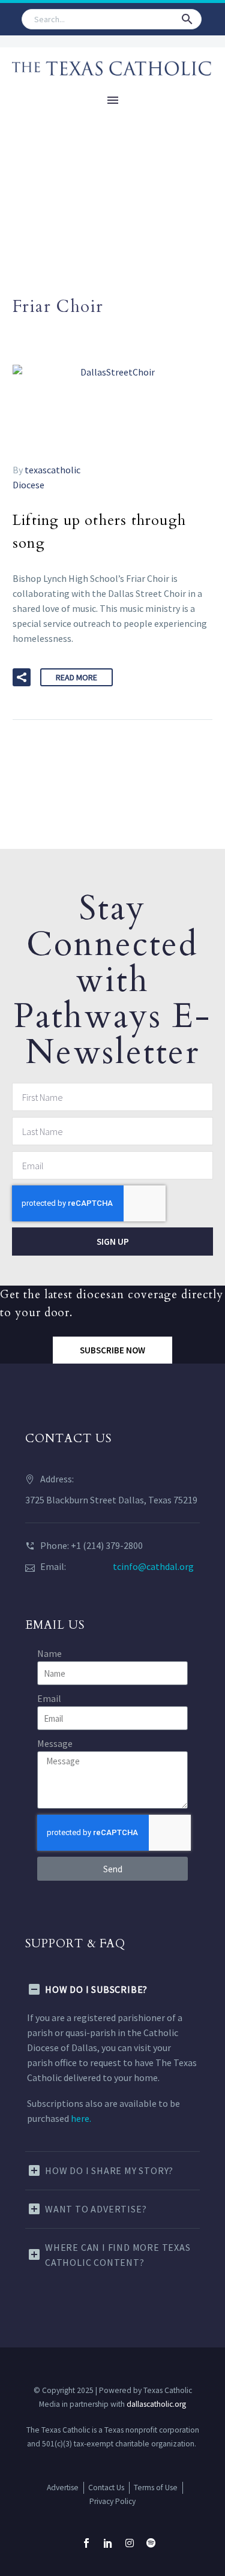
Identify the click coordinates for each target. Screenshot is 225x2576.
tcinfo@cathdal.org (153, 1566)
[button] (187, 19)
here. (81, 2118)
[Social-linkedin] (108, 2543)
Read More (76, 677)
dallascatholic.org (156, 2404)
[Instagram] (130, 2543)
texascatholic (52, 470)
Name (49, 1653)
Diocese (28, 485)
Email (49, 1698)
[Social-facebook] (86, 2543)
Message (55, 1743)
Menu (113, 100)
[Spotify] (151, 2543)
